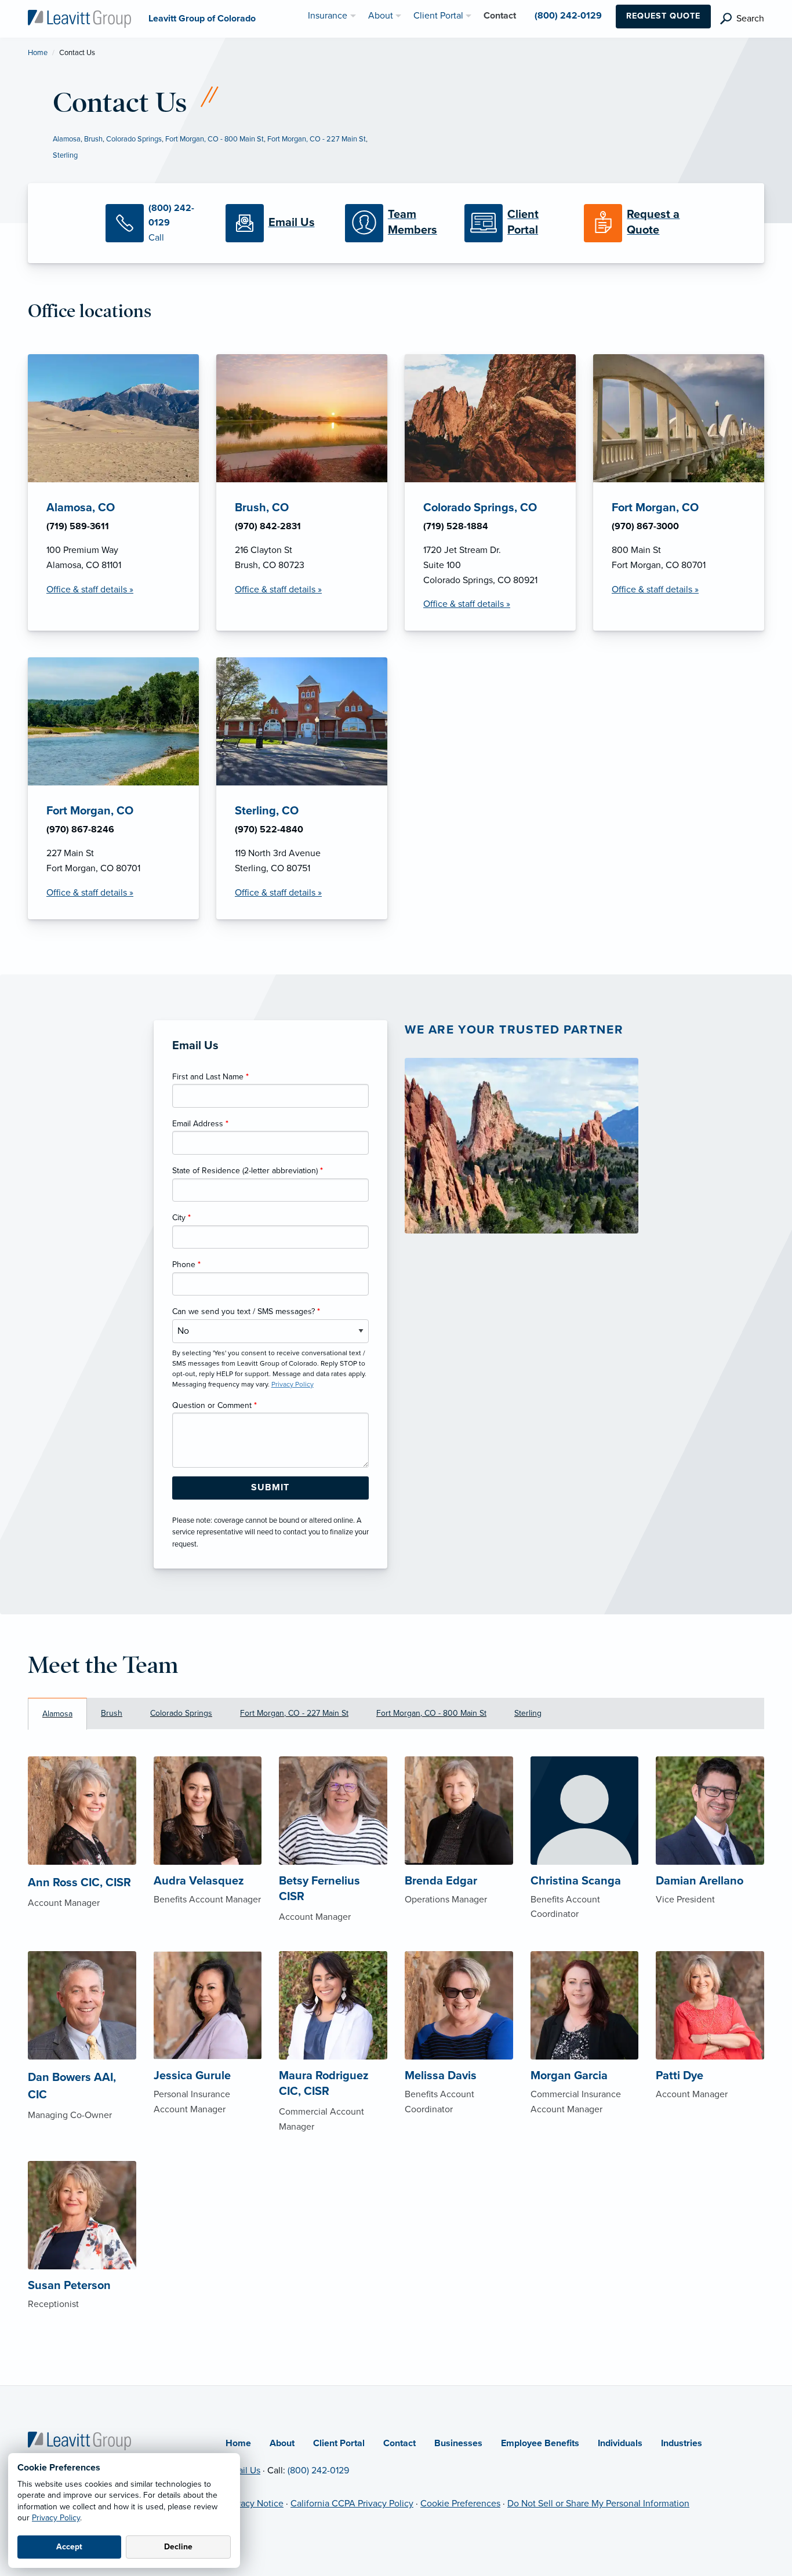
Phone (186, 1265)
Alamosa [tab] (57, 1714)
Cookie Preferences (460, 2504)
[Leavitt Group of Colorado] (79, 18)
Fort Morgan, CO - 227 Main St (317, 139)
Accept (69, 2547)
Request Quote (663, 16)
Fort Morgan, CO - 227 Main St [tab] (294, 1713)
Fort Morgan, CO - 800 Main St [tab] (431, 1713)
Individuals (620, 2443)
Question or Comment (215, 1405)
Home (38, 53)
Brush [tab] (112, 1713)
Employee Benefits (540, 2443)
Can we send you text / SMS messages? (246, 1311)
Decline (178, 2547)
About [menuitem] (381, 16)
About (282, 2443)
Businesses (458, 2443)
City (181, 1218)
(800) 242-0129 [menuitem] (568, 16)
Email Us (243, 2471)
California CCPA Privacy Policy (352, 2504)
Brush (93, 139)
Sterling (65, 155)
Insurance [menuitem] (328, 16)
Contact (399, 2443)
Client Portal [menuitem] (438, 16)
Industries (682, 2443)
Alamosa (67, 139)
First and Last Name (210, 1077)
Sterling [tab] (528, 1713)
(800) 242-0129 (318, 2471)
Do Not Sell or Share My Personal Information (598, 2504)
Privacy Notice (255, 2504)
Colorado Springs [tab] (181, 1713)
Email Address (200, 1124)
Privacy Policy (56, 2518)
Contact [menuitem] (500, 16)
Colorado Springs (134, 139)
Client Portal (339, 2443)
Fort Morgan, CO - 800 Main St (215, 139)
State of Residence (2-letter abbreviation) (248, 1171)
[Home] (79, 2440)
